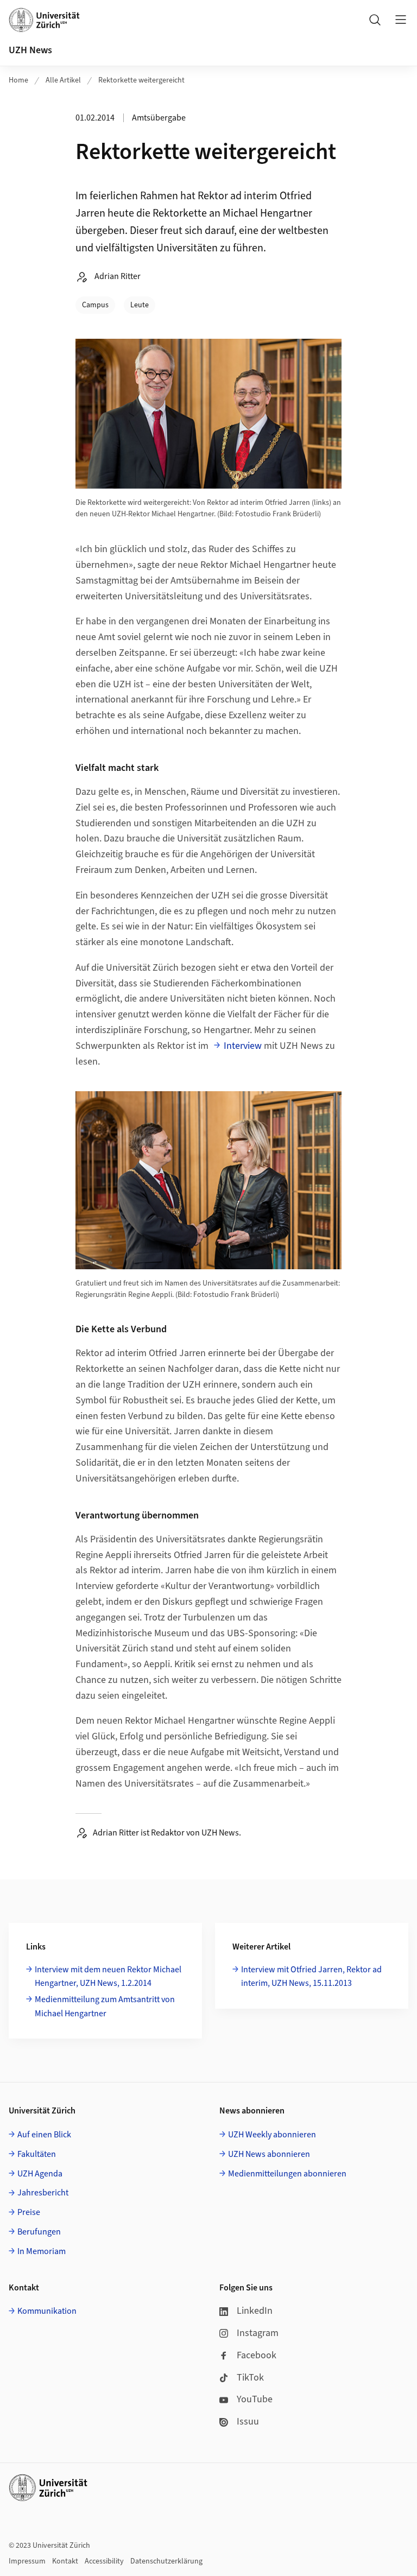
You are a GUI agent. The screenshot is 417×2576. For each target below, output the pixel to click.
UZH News (30, 50)
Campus (95, 305)
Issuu (248, 2422)
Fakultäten (37, 2154)
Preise (29, 2212)
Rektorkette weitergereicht (141, 80)
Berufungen (39, 2232)
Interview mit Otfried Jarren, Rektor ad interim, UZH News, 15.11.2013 (311, 1977)
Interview (243, 1046)
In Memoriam (42, 2251)
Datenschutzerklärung (166, 2561)
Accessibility (104, 2561)
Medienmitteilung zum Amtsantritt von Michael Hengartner (105, 2007)
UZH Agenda (40, 2174)
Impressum (27, 2561)
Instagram (258, 2333)
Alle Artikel (63, 80)
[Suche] (375, 20)
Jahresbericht (43, 2193)
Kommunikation (47, 2311)
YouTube (255, 2399)
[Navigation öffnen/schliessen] (401, 20)
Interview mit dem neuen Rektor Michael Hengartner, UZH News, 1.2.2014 (108, 1977)
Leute (140, 305)
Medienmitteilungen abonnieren (287, 2174)
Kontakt (65, 2561)
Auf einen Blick (44, 2135)
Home (18, 80)
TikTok (250, 2378)
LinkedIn (255, 2311)
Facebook (257, 2355)
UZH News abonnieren (269, 2154)
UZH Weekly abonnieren (272, 2135)
